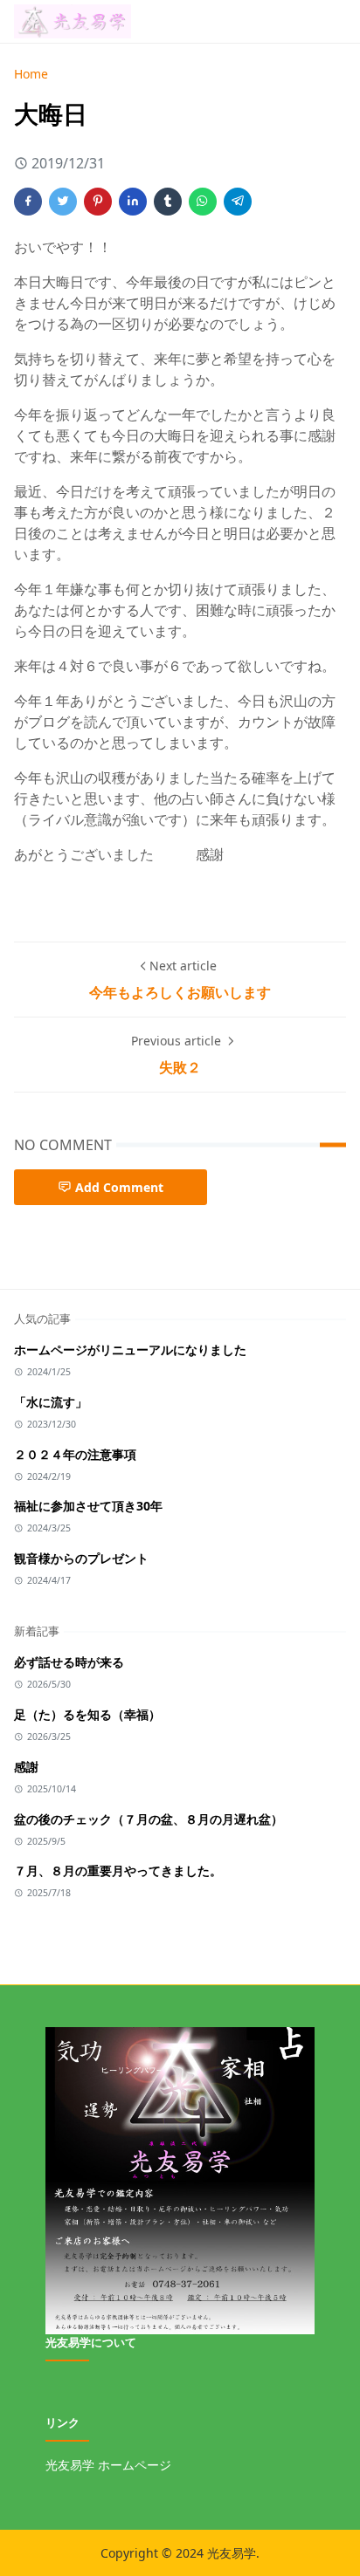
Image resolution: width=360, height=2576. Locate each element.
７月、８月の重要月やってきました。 (118, 1870)
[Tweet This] (63, 202)
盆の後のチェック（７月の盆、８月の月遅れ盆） (149, 1819)
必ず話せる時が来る (69, 1662)
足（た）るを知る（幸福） (87, 1714)
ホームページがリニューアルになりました (130, 1350)
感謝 (26, 1767)
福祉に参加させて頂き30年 (88, 1506)
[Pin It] (98, 202)
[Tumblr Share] (168, 202)
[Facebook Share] (28, 202)
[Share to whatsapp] (203, 202)
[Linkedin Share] (133, 202)
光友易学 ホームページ (108, 2465)
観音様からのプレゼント (81, 1558)
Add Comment (119, 1187)
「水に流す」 (51, 1402)
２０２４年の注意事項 (75, 1454)
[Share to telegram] (238, 202)
